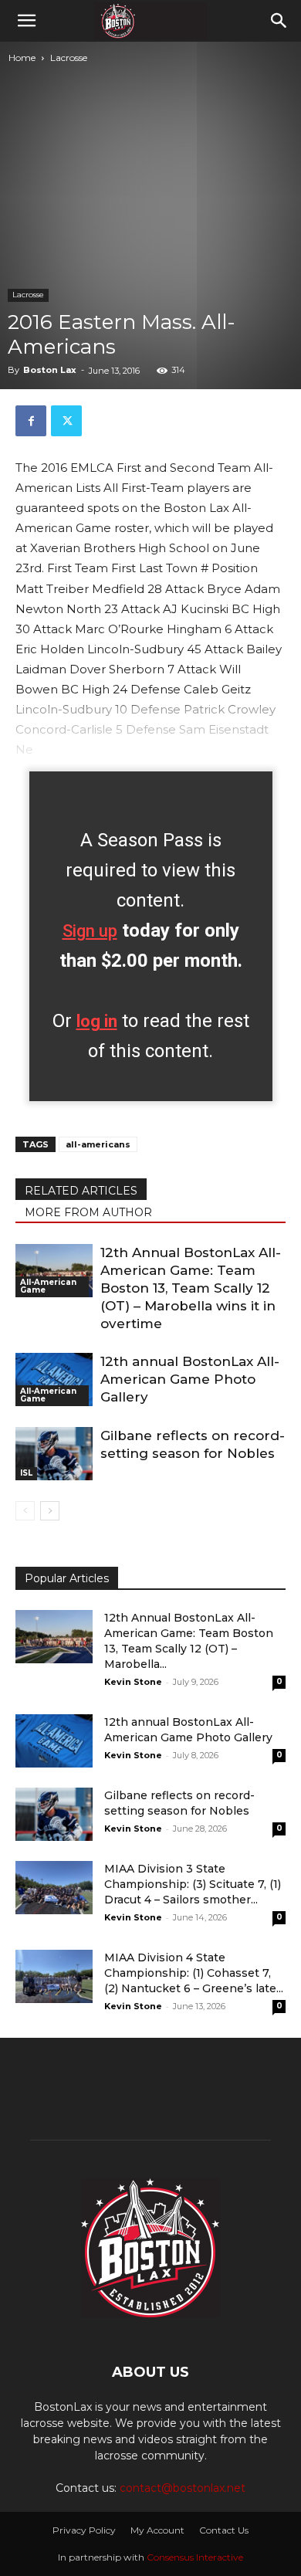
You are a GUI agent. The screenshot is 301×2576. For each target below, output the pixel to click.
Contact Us (224, 2530)
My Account (157, 2530)
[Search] (279, 21)
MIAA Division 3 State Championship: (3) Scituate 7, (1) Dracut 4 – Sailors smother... (193, 1884)
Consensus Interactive (195, 2557)
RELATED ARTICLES (81, 1191)
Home (22, 58)
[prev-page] (25, 1511)
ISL (26, 1473)
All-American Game (48, 1286)
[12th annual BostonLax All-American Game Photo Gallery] (54, 1380)
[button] (26, 21)
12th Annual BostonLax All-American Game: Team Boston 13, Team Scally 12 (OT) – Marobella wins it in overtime (191, 1288)
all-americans (98, 1144)
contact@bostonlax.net (183, 2488)
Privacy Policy (84, 2530)
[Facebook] (31, 421)
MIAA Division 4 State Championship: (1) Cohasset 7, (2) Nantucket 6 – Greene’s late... (194, 1973)
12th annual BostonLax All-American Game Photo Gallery (190, 1379)
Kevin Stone (133, 1682)
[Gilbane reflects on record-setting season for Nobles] (54, 1454)
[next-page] (50, 1511)
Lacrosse (69, 58)
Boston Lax (50, 370)
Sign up (90, 931)
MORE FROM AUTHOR (88, 1212)
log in (97, 1021)
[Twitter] (66, 421)
